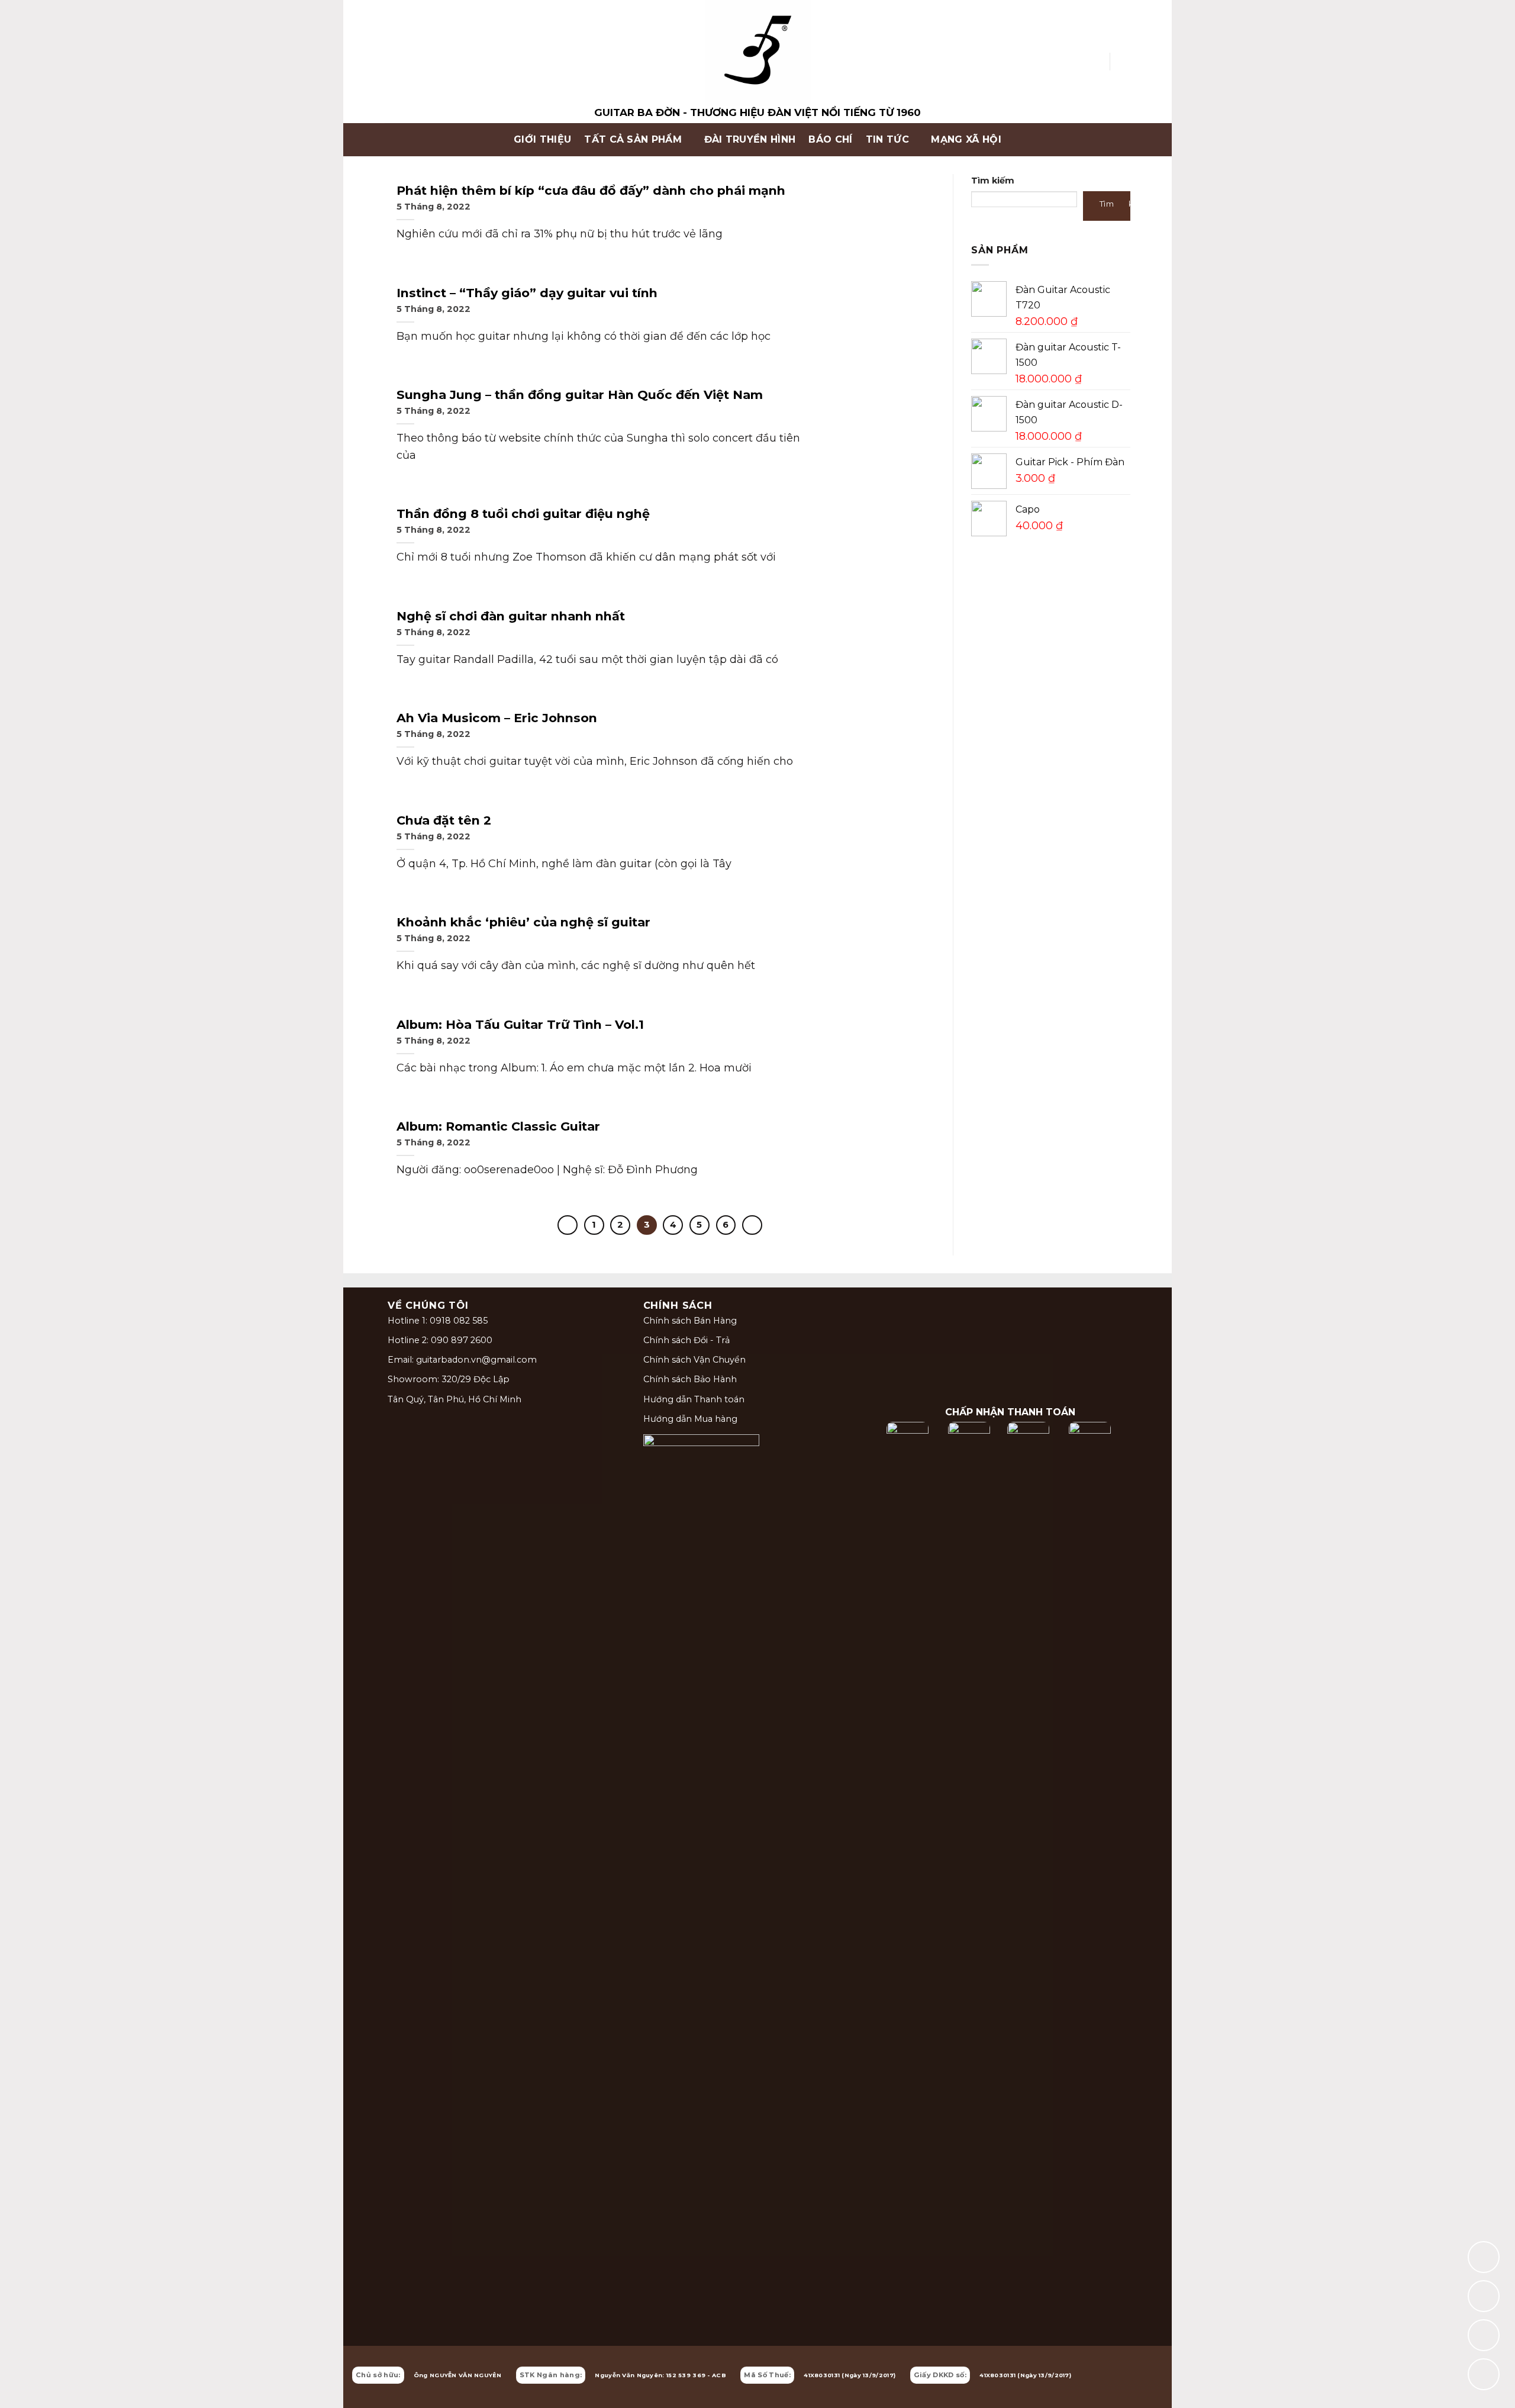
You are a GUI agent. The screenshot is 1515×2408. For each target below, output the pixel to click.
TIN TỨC (887, 139)
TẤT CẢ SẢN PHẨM (633, 139)
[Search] (1096, 61)
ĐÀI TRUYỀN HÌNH (750, 139)
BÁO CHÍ (830, 139)
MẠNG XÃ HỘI (966, 139)
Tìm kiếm (993, 181)
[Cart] (1124, 62)
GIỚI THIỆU (542, 139)
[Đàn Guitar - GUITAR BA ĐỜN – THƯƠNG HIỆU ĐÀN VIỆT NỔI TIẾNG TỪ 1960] (757, 62)
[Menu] (394, 140)
